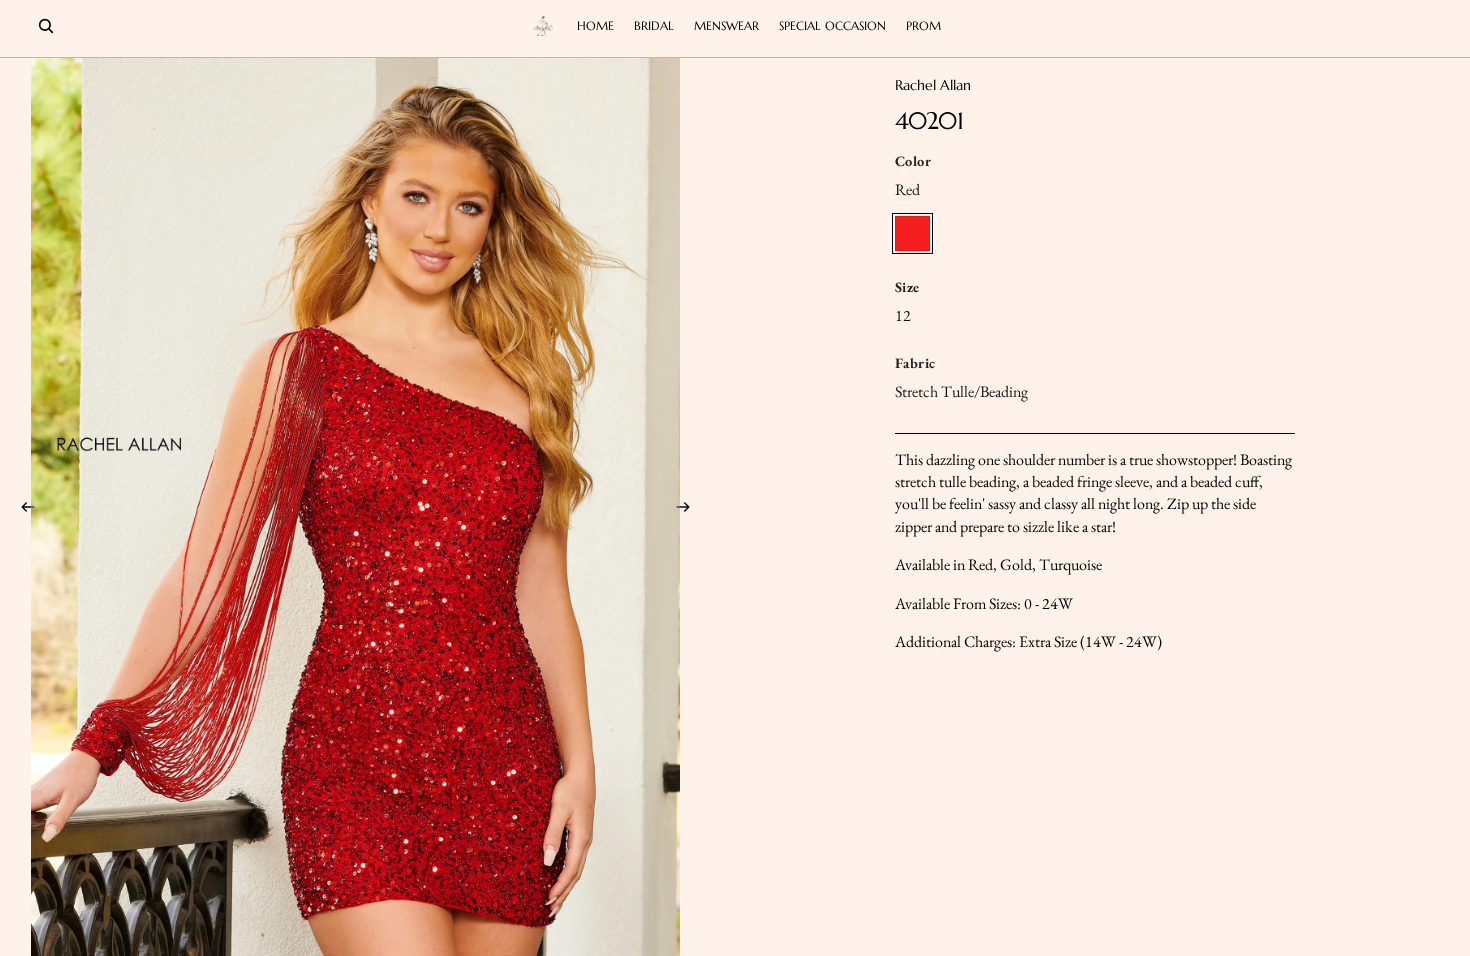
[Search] (46, 26)
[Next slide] (689, 510)
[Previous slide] (22, 510)
